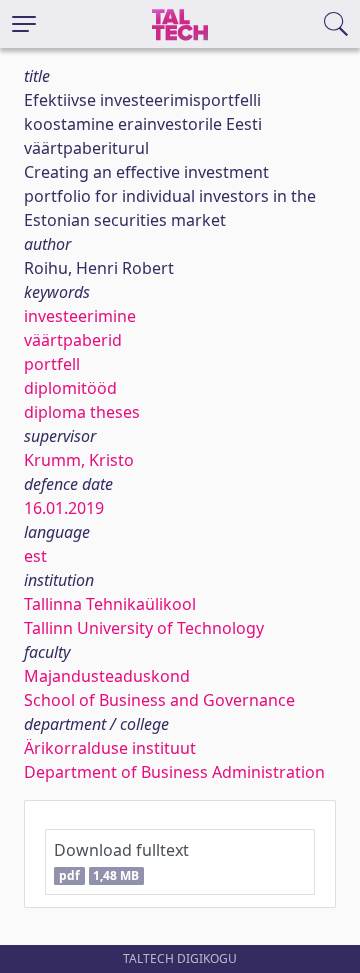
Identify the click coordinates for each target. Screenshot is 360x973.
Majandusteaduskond (107, 676)
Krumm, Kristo (79, 460)
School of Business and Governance (159, 700)
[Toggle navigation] (24, 24)
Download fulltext (121, 861)
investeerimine (80, 316)
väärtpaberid (73, 340)
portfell (52, 364)
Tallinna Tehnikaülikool (110, 604)
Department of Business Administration (174, 772)
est (35, 556)
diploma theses (82, 412)
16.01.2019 (64, 508)
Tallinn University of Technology (144, 628)
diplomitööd (70, 388)
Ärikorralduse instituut (110, 748)
